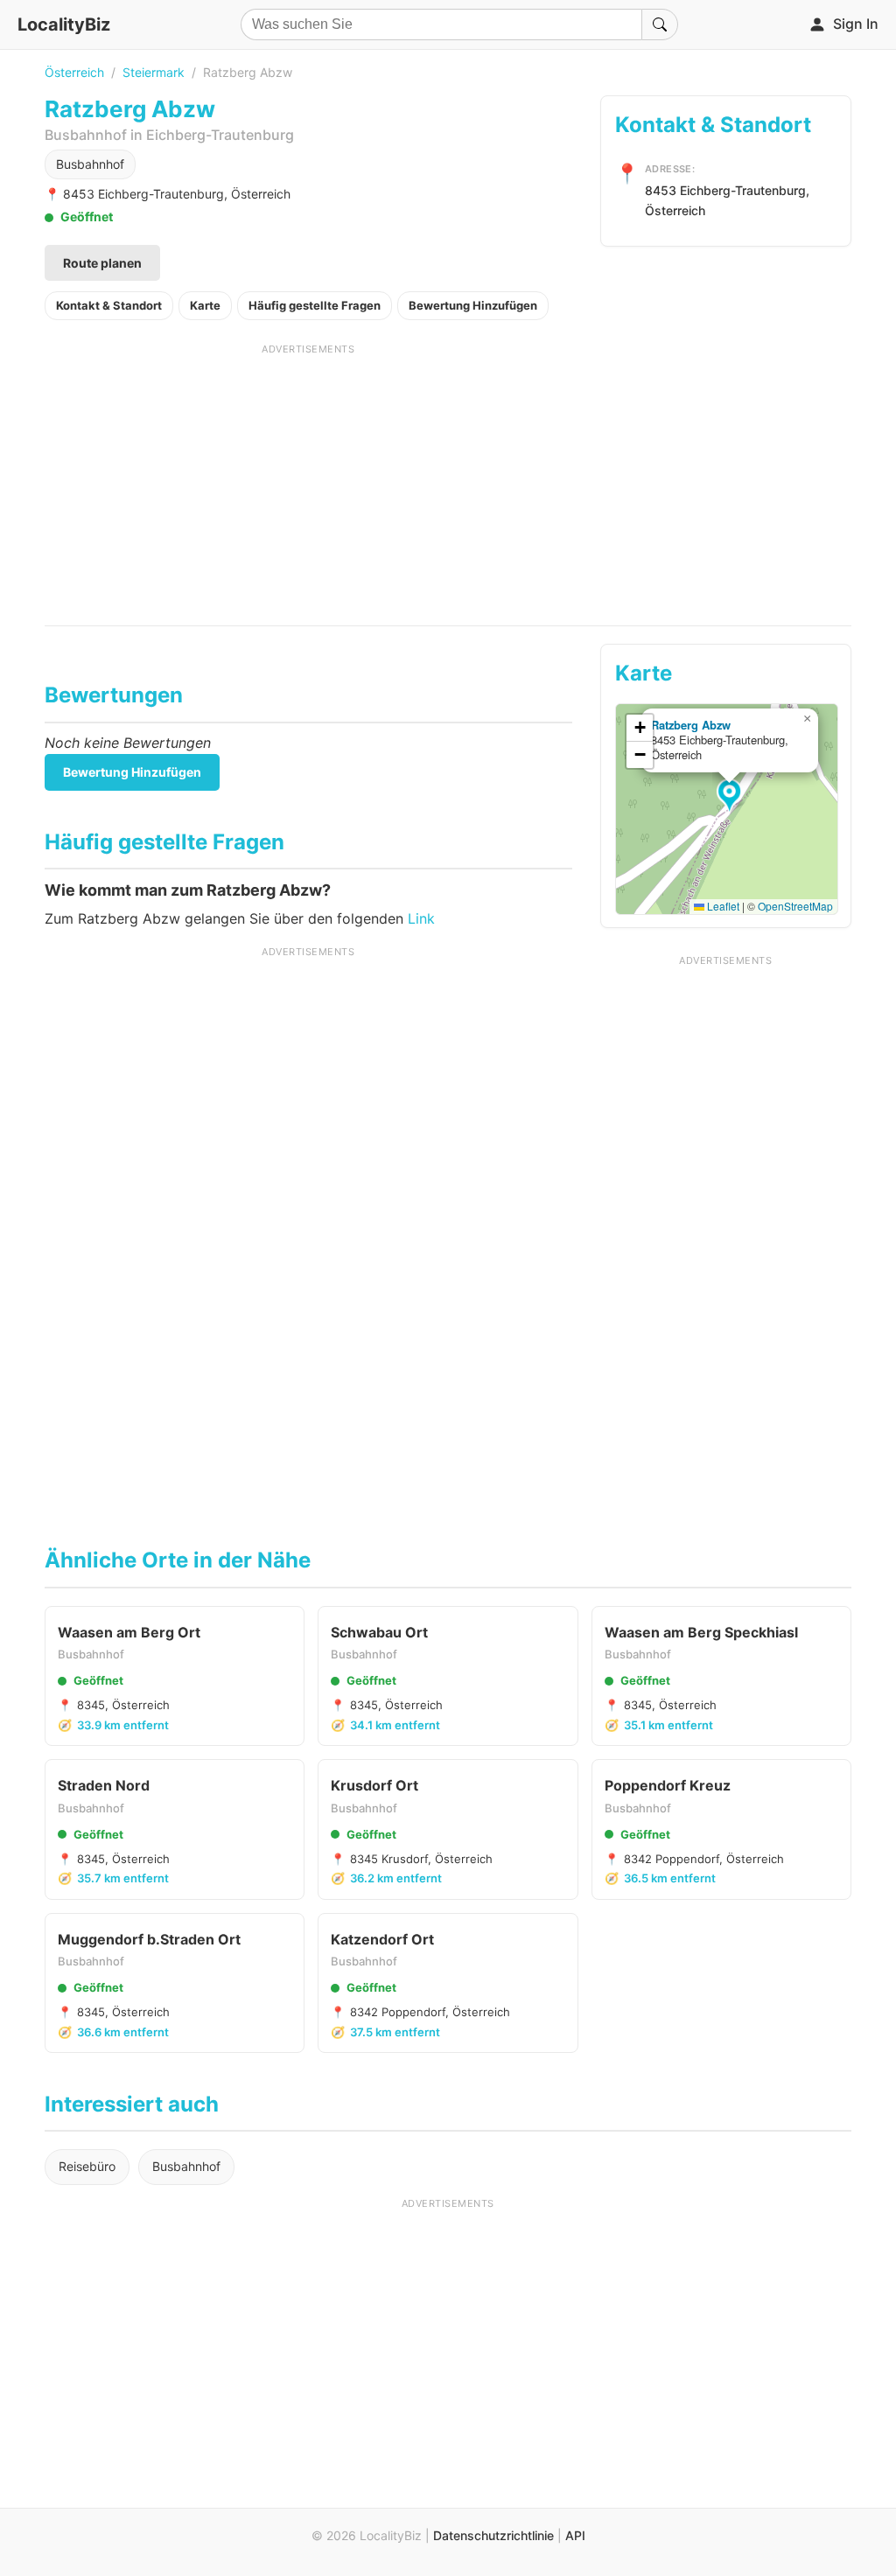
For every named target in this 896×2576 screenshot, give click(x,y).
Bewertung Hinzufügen (473, 305)
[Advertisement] (308, 478)
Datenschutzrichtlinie (493, 2535)
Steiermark (154, 72)
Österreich (74, 72)
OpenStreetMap (795, 906)
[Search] (660, 24)
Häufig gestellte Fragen (315, 305)
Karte (205, 305)
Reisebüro (87, 2166)
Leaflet (722, 906)
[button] (732, 797)
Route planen (102, 263)
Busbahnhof (90, 164)
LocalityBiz (64, 24)
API (575, 2535)
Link (421, 918)
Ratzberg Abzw (691, 725)
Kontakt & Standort (109, 305)
